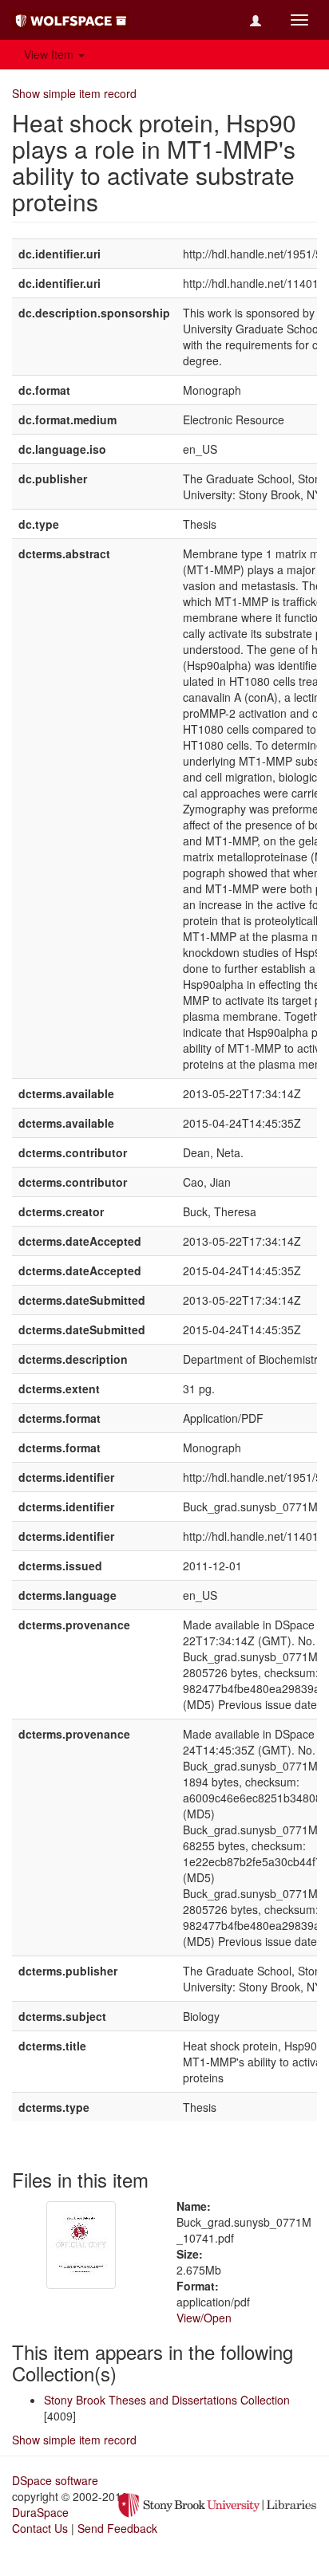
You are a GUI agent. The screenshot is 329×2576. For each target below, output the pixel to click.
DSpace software (55, 2480)
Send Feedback (117, 2528)
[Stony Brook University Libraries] (217, 2503)
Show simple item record (74, 93)
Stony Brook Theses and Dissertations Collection (167, 2400)
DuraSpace (40, 2512)
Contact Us (40, 2528)
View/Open (204, 2318)
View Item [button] (50, 54)
